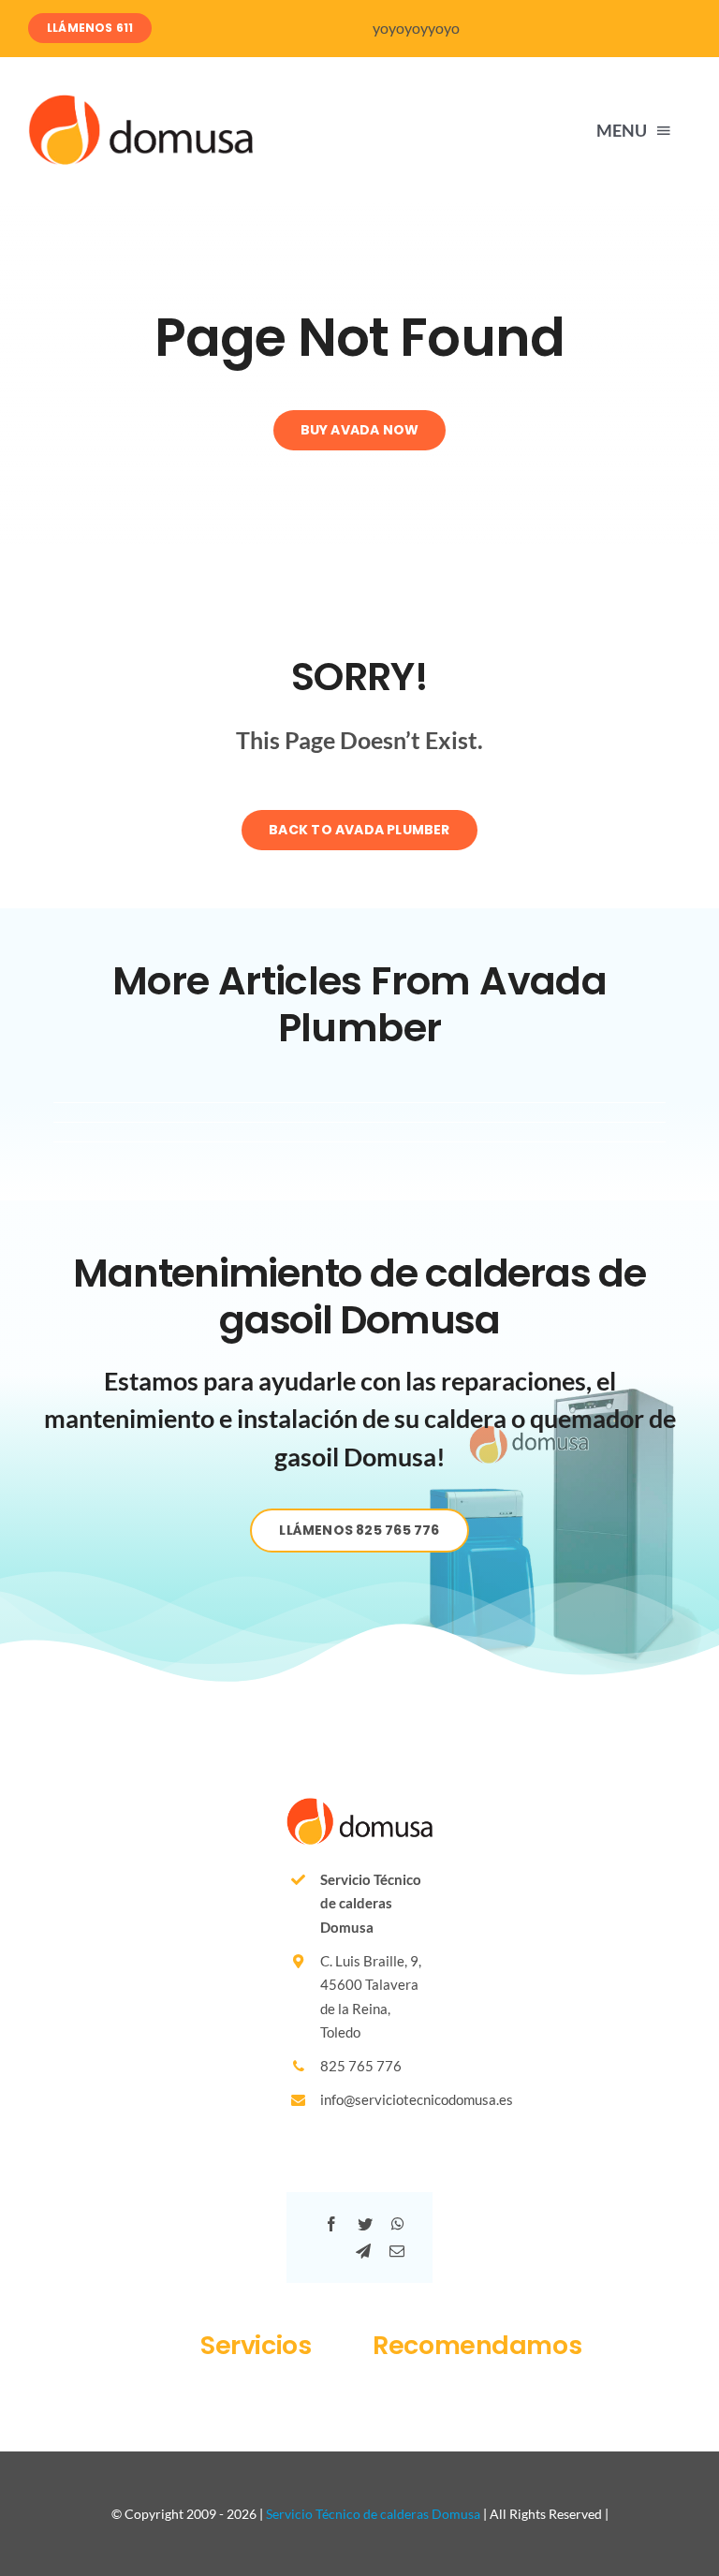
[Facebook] (331, 2224)
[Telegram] (363, 2252)
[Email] (397, 2252)
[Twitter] (365, 2224)
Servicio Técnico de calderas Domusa (373, 2514)
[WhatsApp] (398, 2224)
